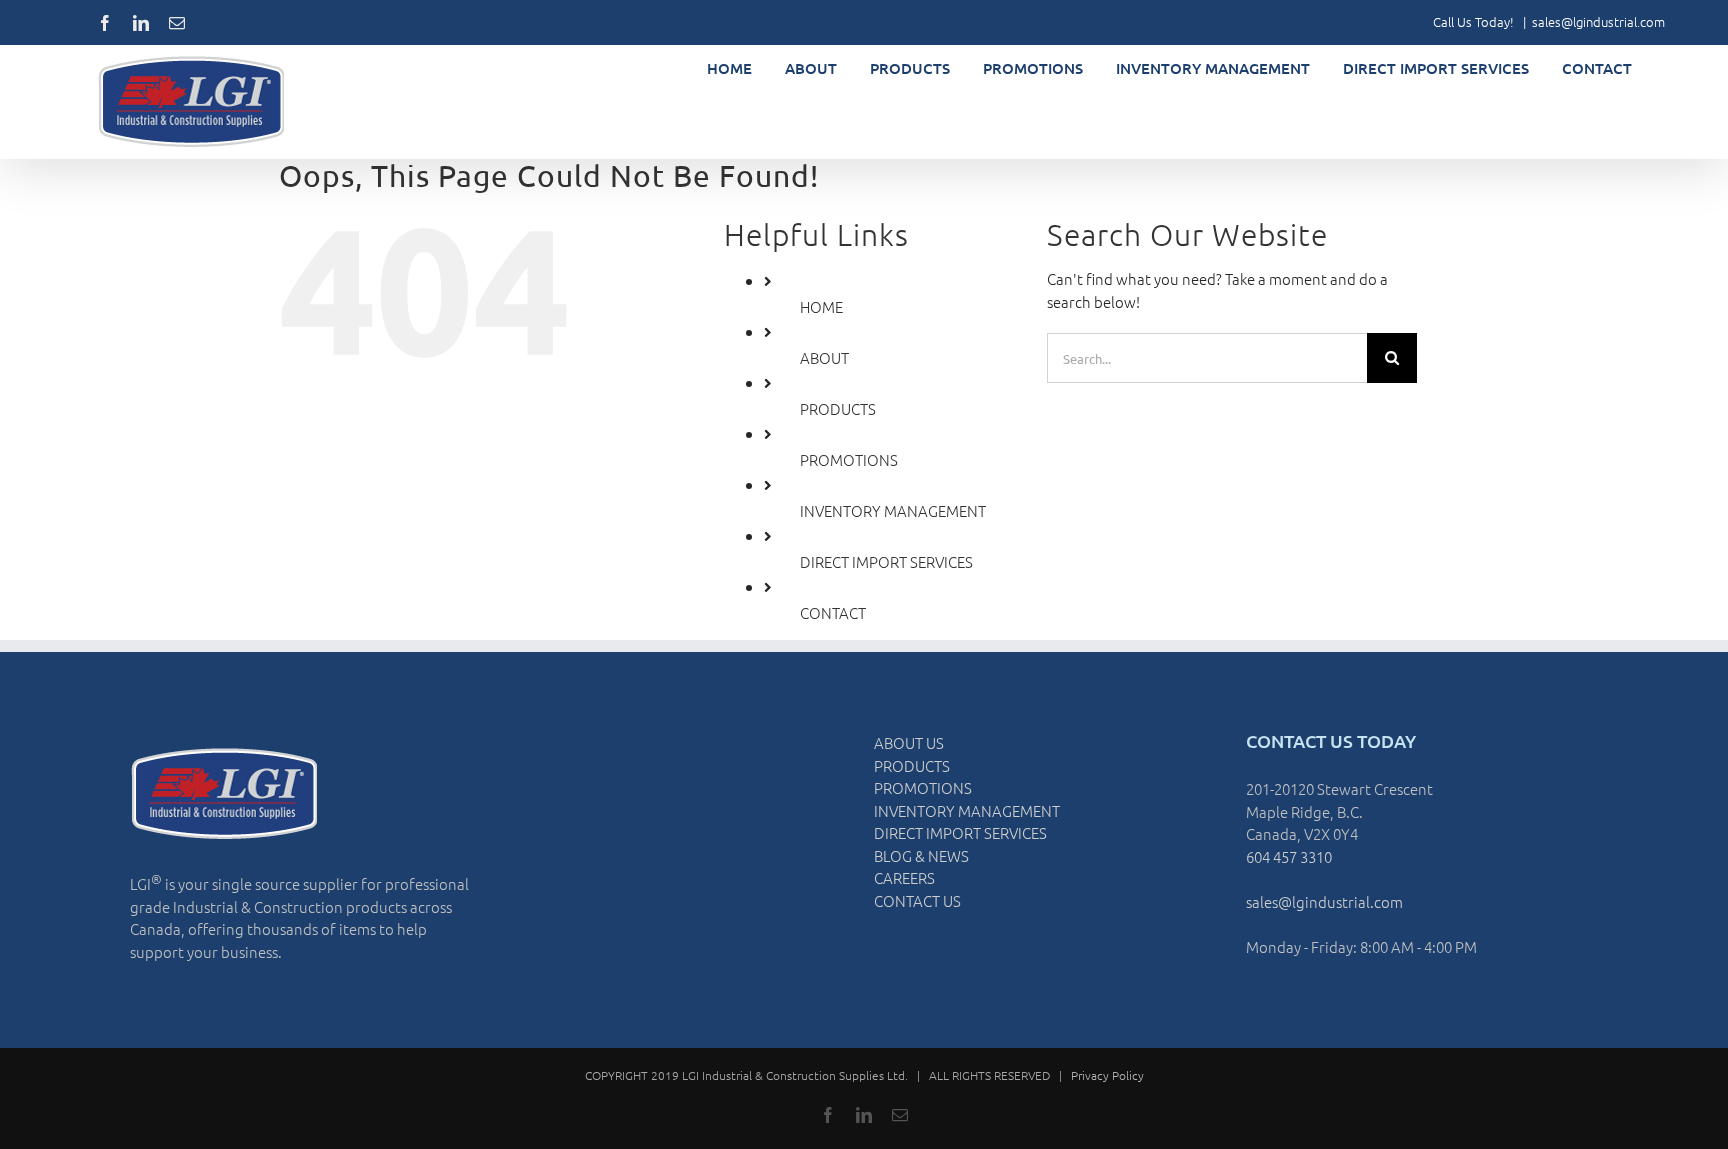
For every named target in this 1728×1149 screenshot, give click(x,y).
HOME (821, 306)
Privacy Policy (1107, 1075)
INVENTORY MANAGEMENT (893, 510)
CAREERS (904, 877)
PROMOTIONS (849, 459)
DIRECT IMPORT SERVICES (886, 561)
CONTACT (833, 612)
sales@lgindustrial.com (1598, 21)
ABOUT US (909, 742)
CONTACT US (917, 900)
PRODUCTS (838, 408)
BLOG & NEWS (921, 855)
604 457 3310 (1289, 856)
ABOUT (824, 357)
